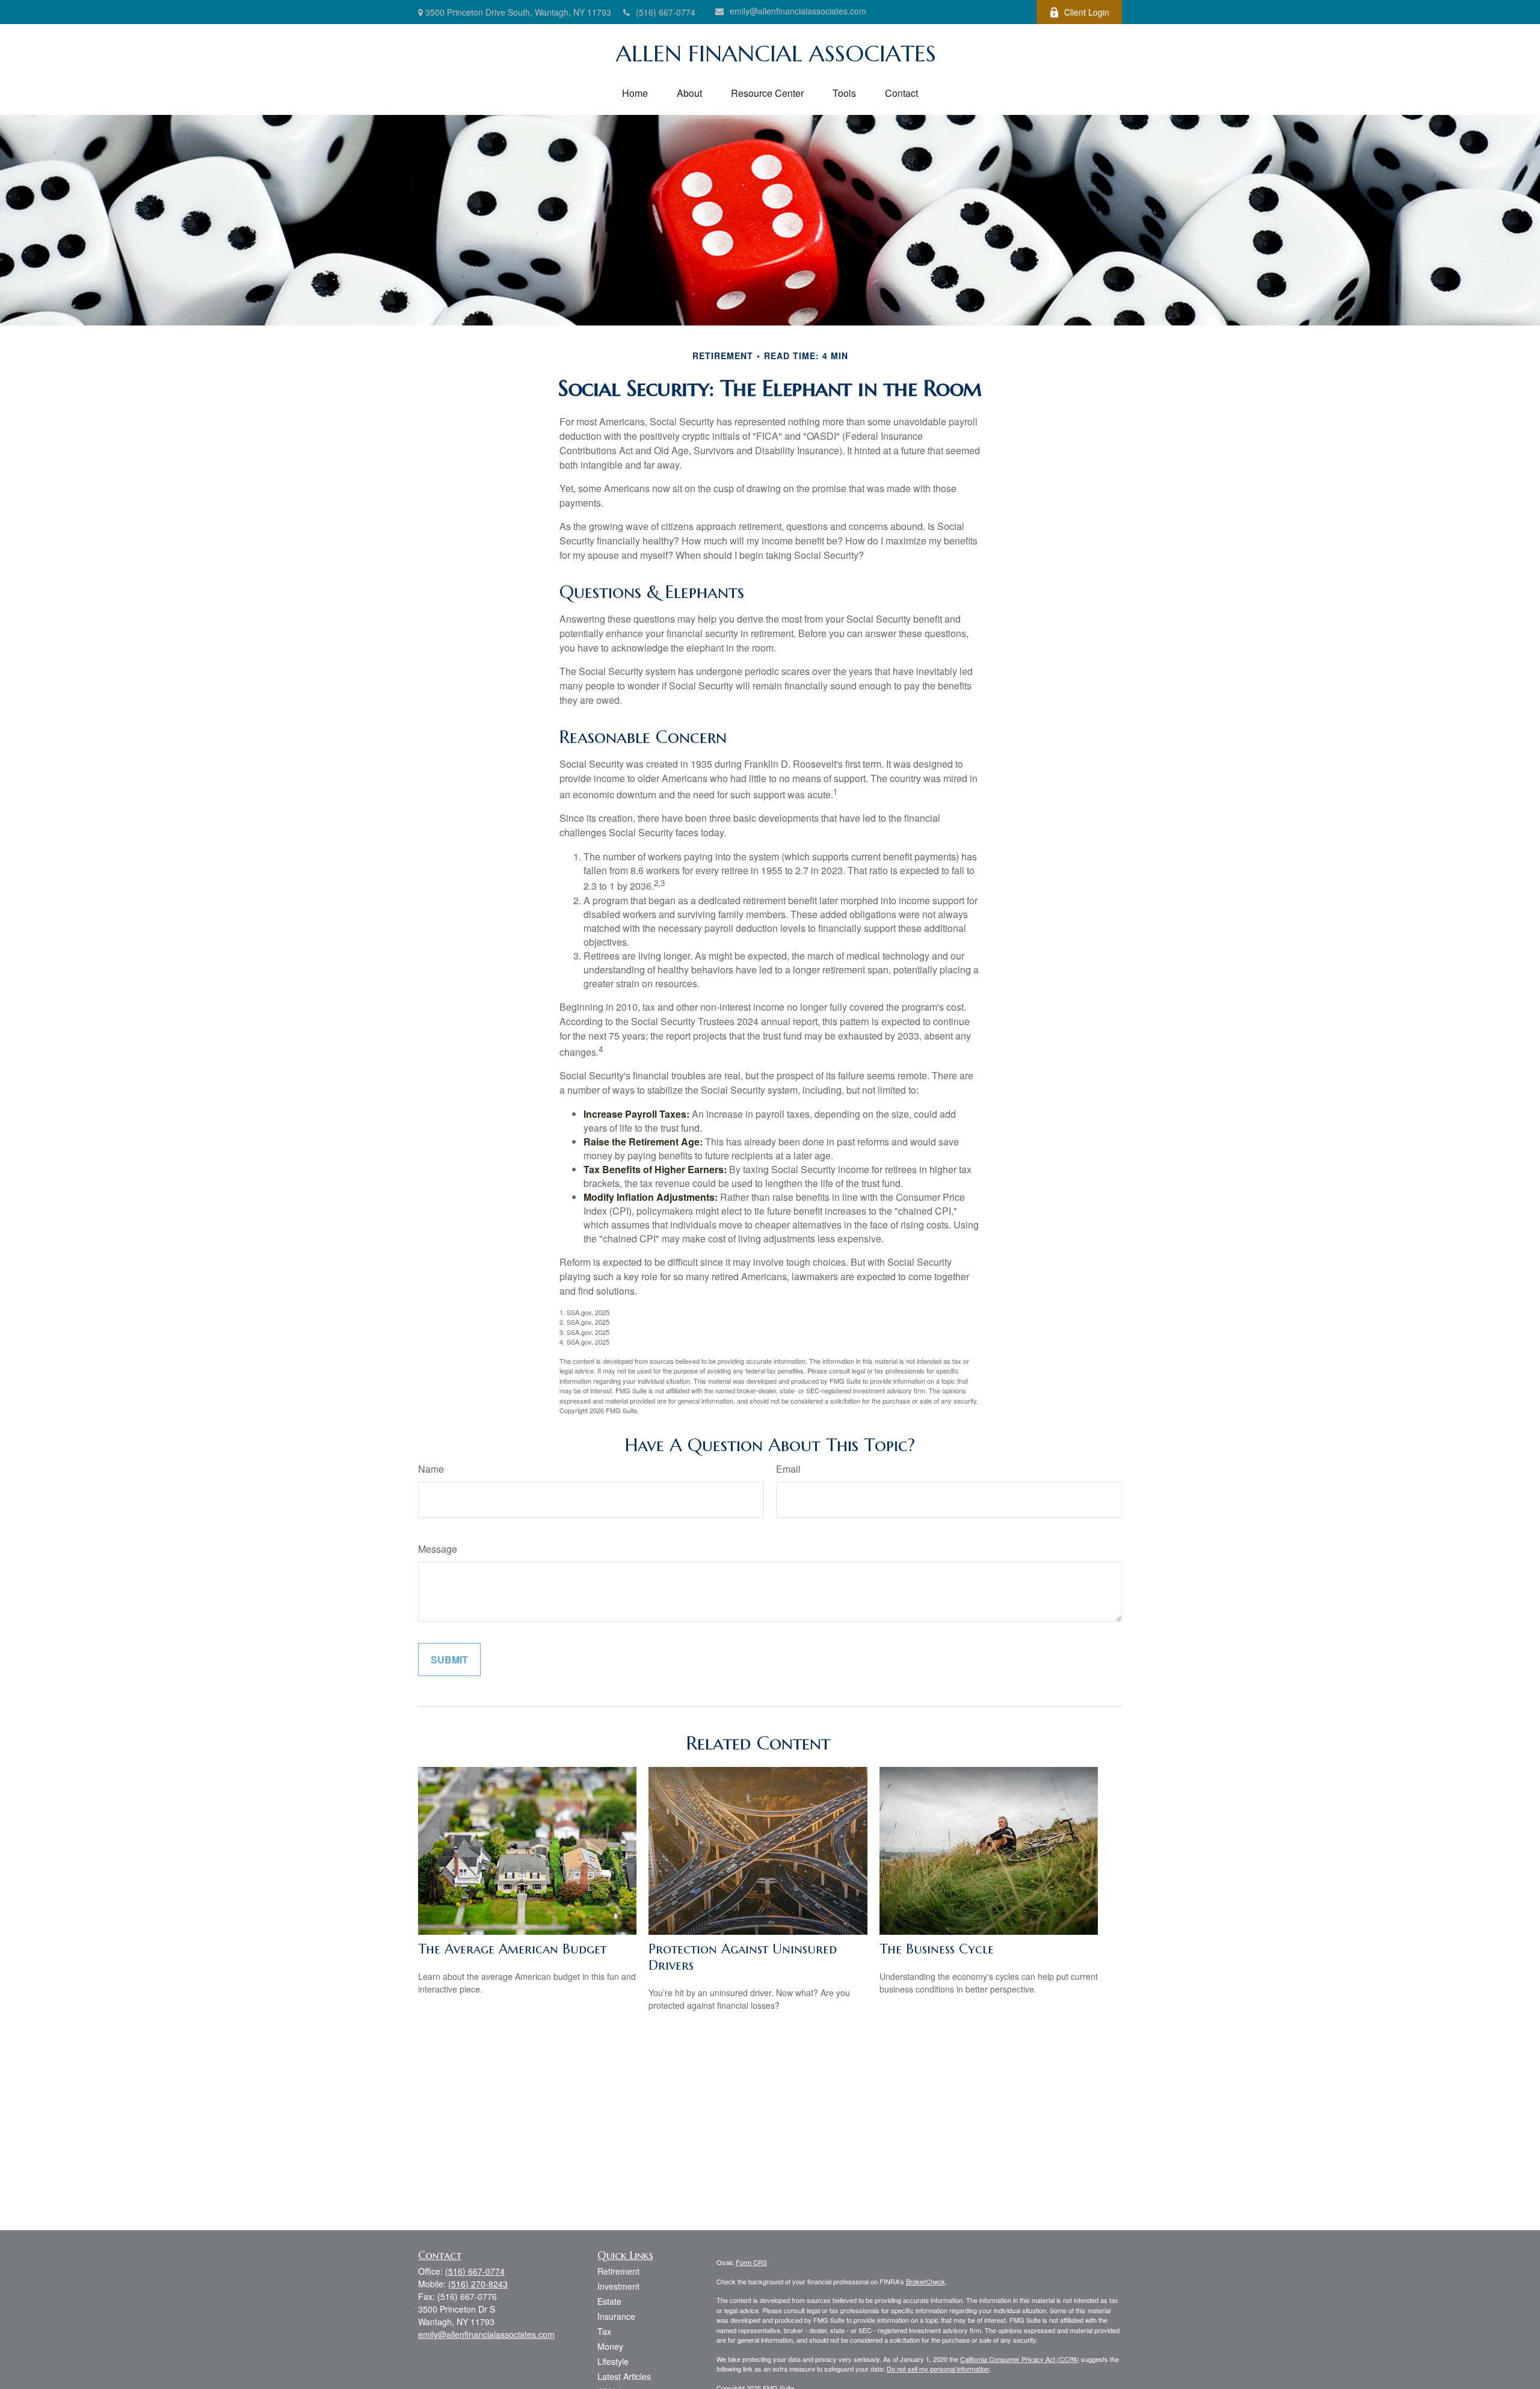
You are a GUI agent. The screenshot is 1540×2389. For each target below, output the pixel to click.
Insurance (616, 2316)
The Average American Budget (512, 1949)
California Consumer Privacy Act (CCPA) (1020, 2359)
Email (788, 1469)
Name (431, 1469)
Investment (618, 2286)
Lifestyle (613, 2361)
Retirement (618, 2271)
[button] (635, 93)
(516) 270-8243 (478, 2284)
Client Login (1087, 12)
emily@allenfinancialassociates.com (798, 11)
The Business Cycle (937, 1949)
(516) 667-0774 (666, 12)
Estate (609, 2301)
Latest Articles (624, 2376)
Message (438, 1549)
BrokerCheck (926, 2281)
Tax (604, 2331)
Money (610, 2346)
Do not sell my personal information (938, 2369)
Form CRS (751, 2262)
